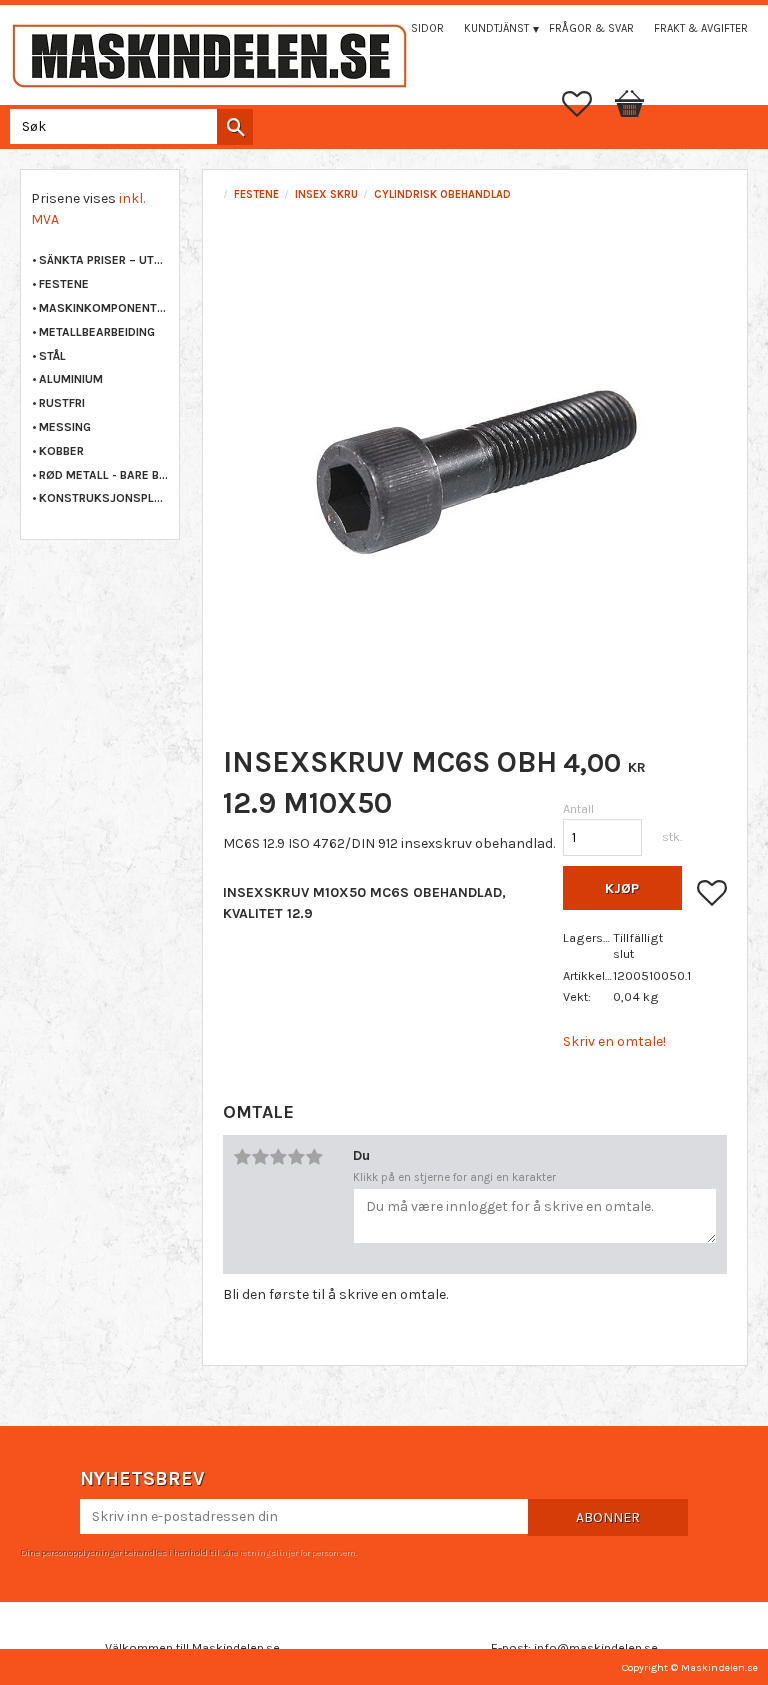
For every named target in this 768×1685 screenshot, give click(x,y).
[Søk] (235, 127)
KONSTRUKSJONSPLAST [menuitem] (104, 498)
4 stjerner (296, 1157)
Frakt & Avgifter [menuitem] (701, 28)
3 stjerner (278, 1157)
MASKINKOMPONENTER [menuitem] (104, 308)
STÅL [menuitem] (52, 356)
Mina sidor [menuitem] (413, 28)
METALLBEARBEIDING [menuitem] (97, 332)
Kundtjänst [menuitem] (496, 28)
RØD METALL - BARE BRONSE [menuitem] (104, 475)
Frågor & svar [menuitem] (591, 28)
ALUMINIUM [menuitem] (71, 379)
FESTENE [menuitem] (64, 284)
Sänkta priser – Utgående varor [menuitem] (104, 260)
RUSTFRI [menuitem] (62, 403)
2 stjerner (260, 1157)
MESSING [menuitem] (65, 427)
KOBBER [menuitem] (61, 451)
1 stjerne (242, 1157)
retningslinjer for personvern (297, 1552)
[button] (587, 104)
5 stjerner (314, 1157)
